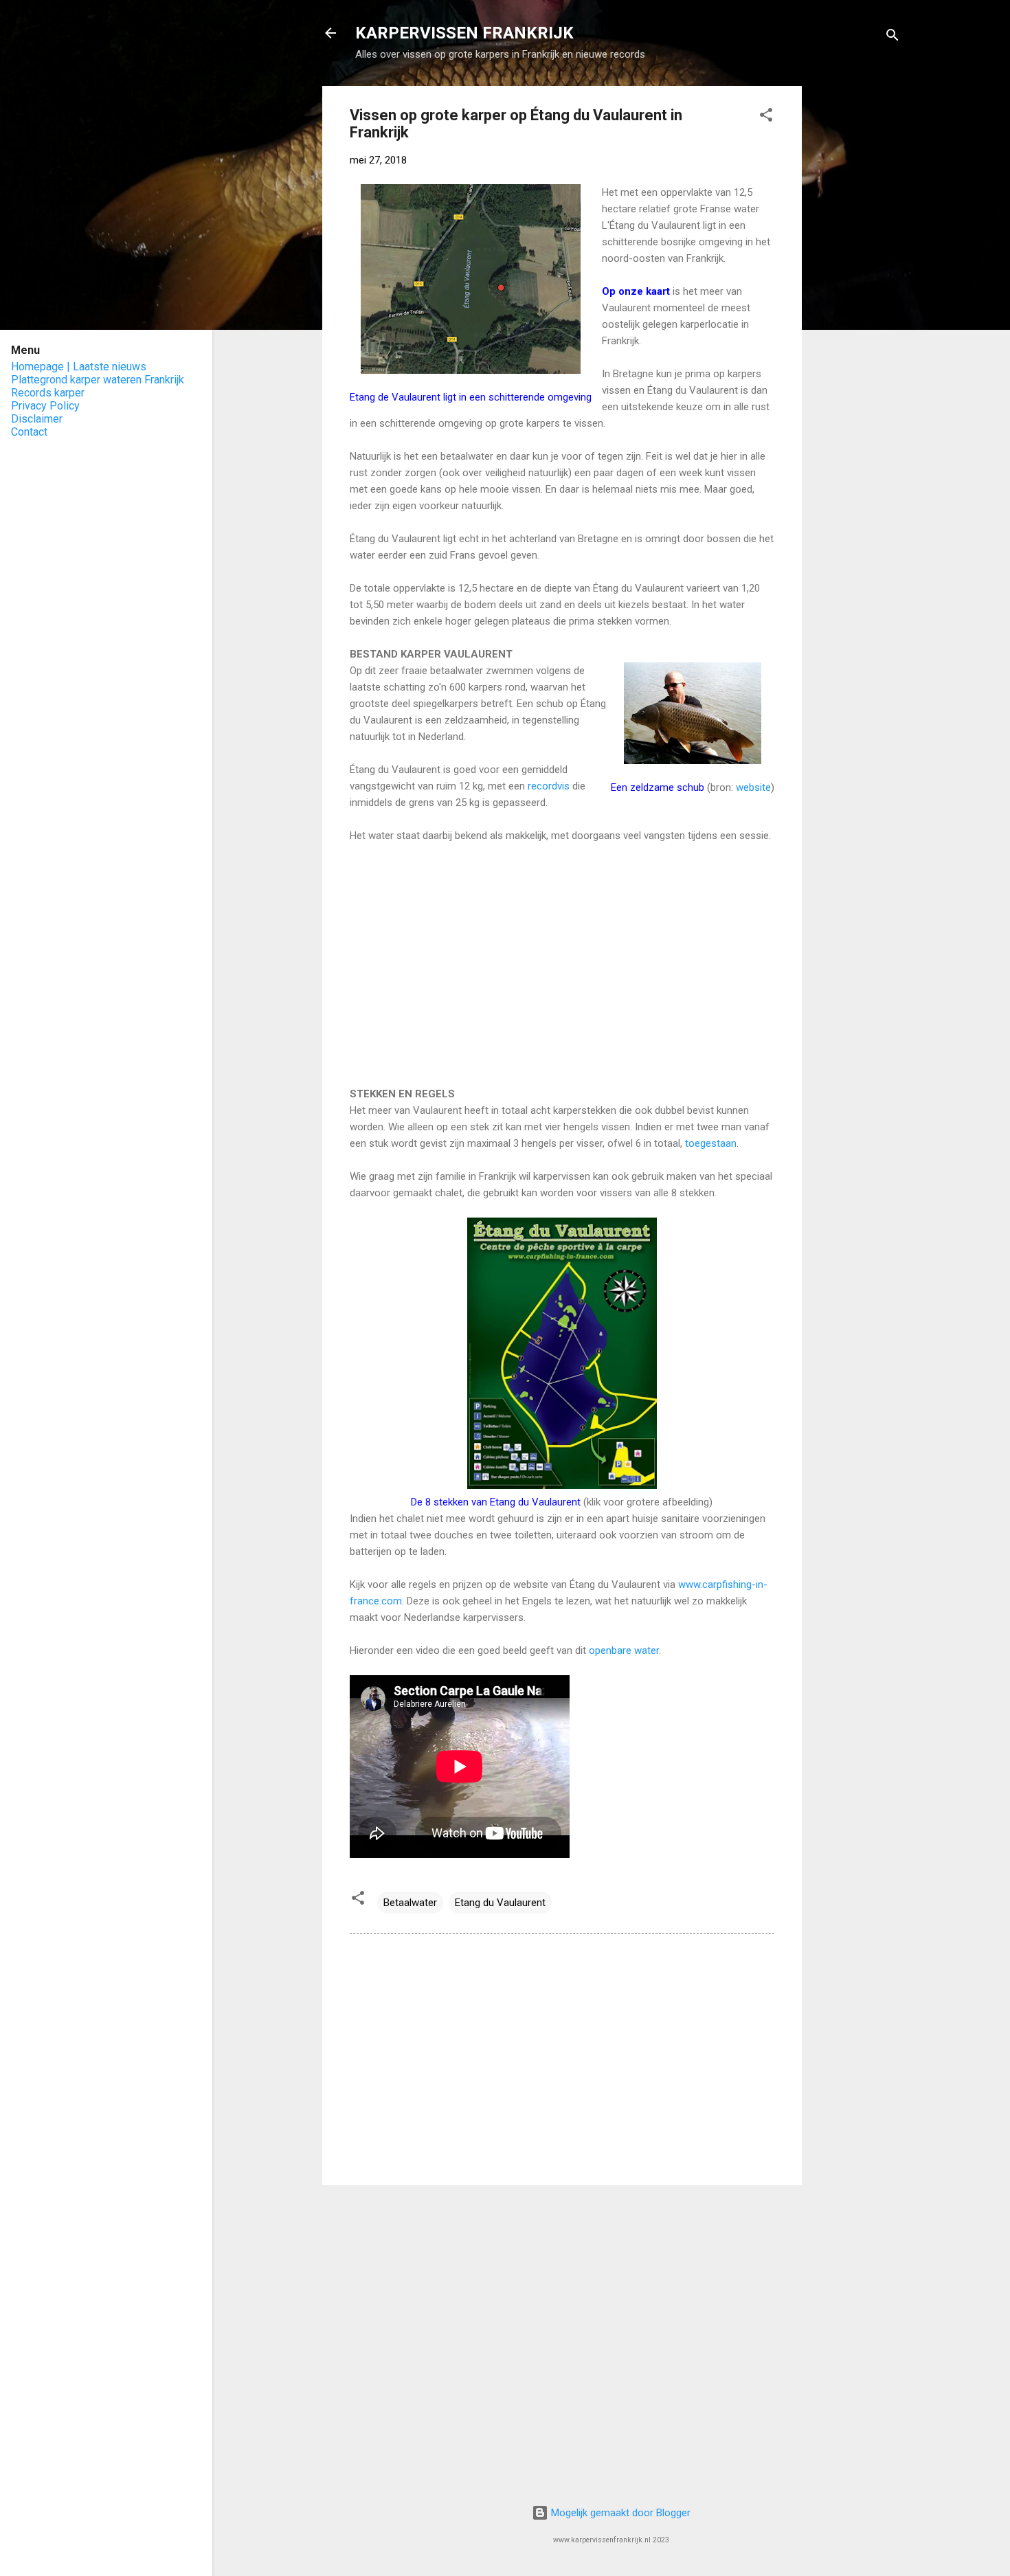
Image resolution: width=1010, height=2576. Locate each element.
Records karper (48, 393)
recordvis (550, 786)
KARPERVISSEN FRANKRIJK (464, 33)
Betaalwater (410, 1903)
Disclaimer (37, 419)
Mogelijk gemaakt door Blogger (619, 2513)
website (753, 787)
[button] (766, 117)
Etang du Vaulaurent (500, 1903)
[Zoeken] (893, 37)
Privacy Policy (45, 406)
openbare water (624, 1650)
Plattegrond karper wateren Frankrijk (98, 380)
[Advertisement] (857, 292)
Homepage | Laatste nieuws (79, 367)
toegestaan (711, 1143)
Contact (29, 432)
